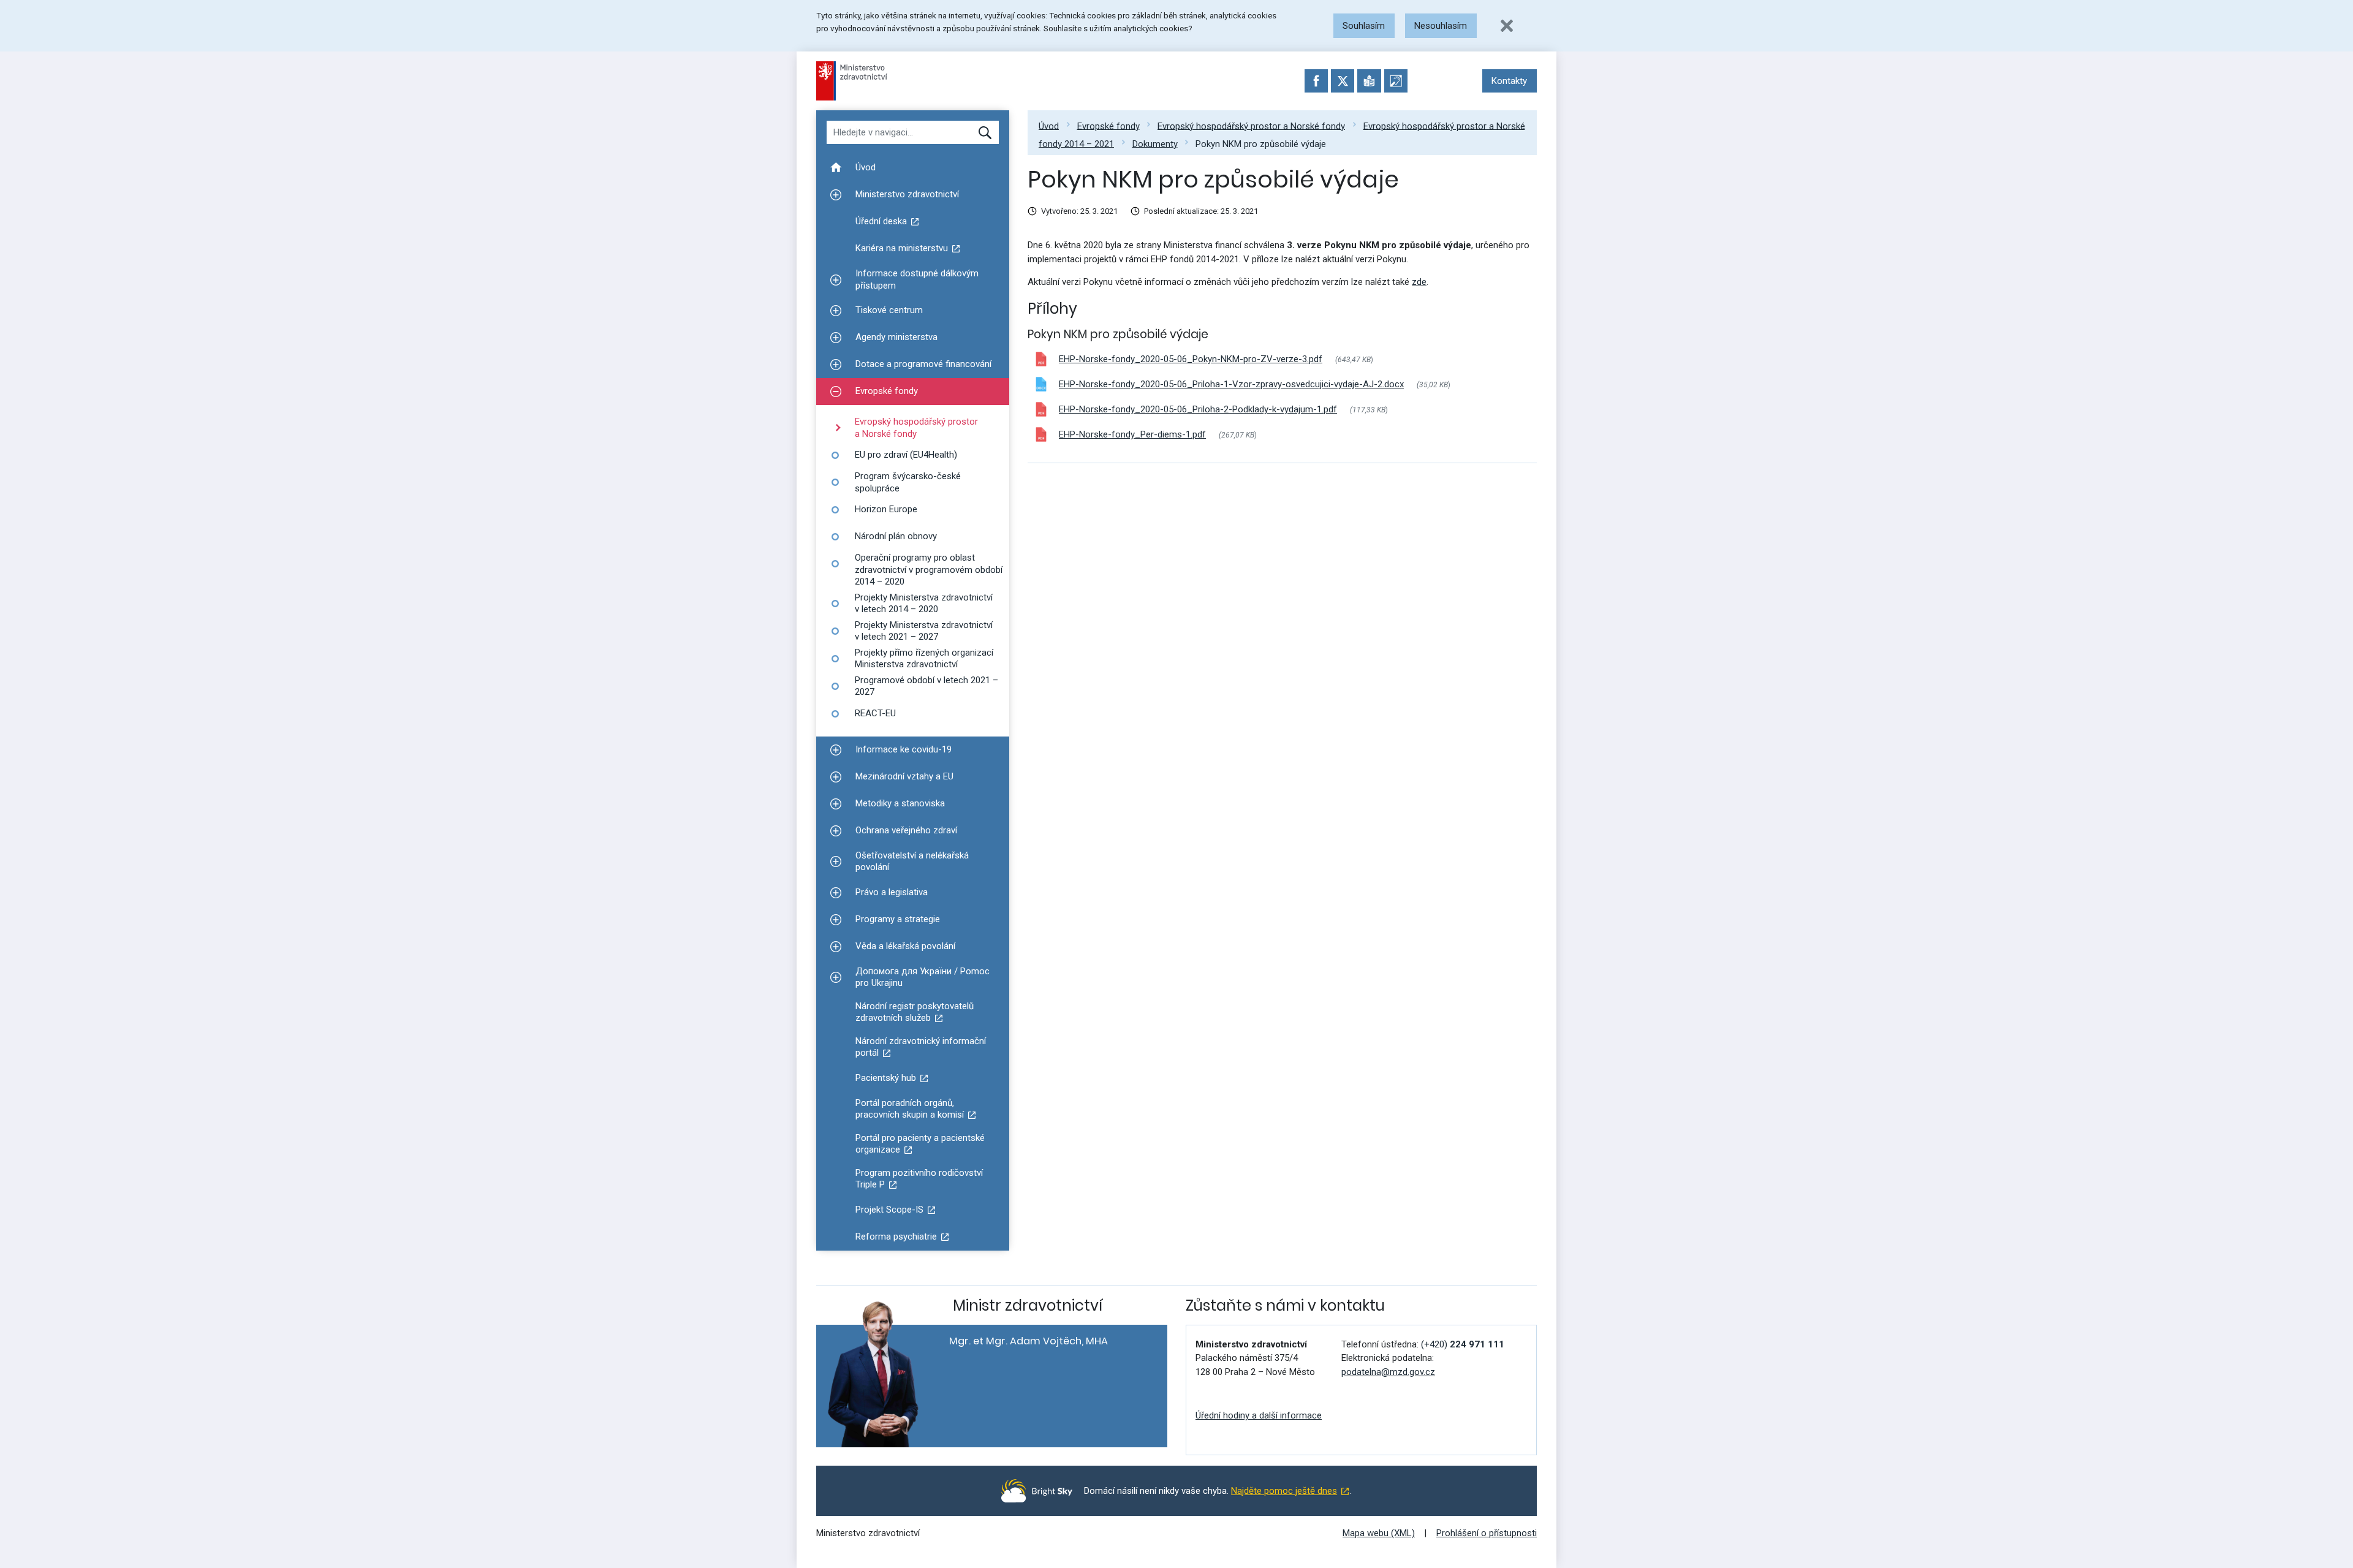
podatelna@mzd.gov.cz (1388, 1372)
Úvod (1049, 126)
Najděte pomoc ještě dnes (1284, 1491)
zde (1419, 282)
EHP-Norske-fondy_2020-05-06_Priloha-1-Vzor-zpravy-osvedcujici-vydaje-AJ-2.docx (1231, 384)
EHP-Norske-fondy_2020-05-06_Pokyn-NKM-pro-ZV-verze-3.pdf (1191, 359)
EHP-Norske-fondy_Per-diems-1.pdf (1132, 434)
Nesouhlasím (1441, 26)
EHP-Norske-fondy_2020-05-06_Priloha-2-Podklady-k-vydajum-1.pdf (1198, 409)
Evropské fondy (1108, 126)
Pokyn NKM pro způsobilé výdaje (1261, 143)
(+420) (1463, 1344)
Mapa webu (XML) (1379, 1533)
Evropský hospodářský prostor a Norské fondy (1251, 126)
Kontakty (1509, 81)
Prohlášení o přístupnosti (1487, 1533)
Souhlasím (1364, 26)
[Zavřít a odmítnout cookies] (1507, 26)
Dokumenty (1155, 143)
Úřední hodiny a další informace (1259, 1415)
